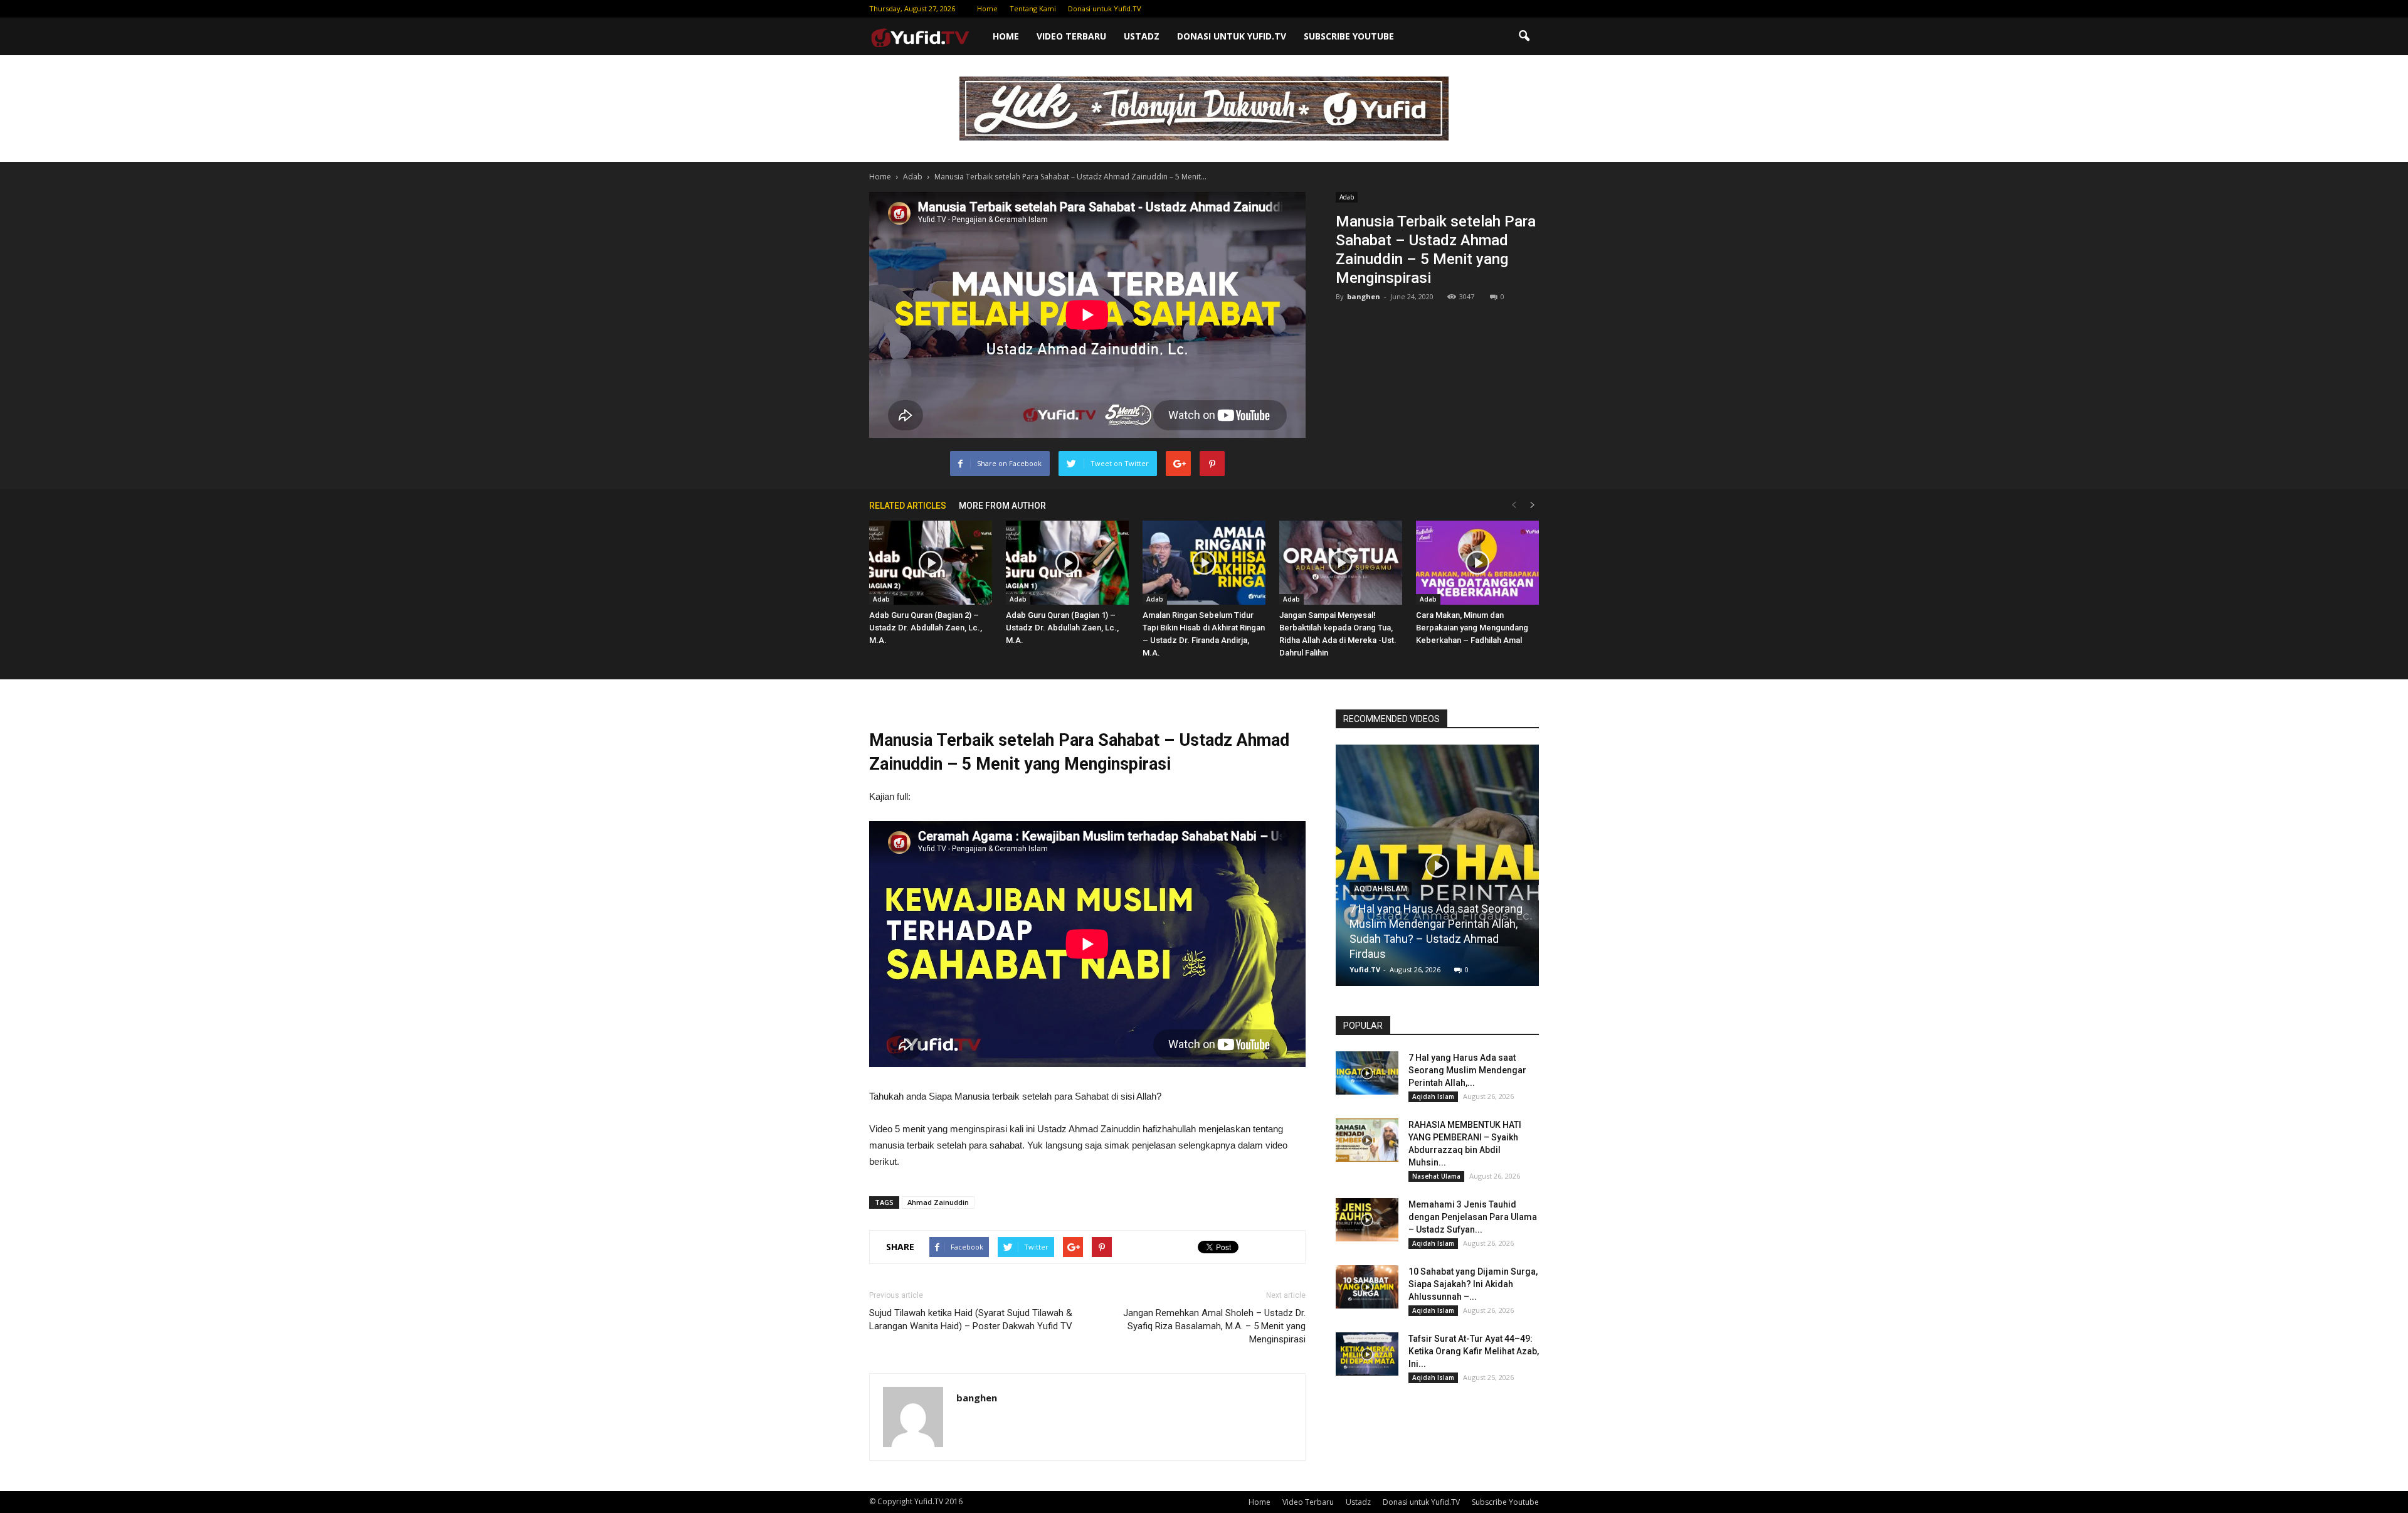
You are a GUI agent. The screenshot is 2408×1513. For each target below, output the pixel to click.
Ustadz (1142, 36)
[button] (1524, 36)
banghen (1364, 296)
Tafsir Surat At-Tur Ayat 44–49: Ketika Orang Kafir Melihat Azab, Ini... (1474, 1351)
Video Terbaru (1071, 36)
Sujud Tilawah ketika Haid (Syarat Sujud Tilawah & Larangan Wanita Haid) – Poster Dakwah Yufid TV (971, 1319)
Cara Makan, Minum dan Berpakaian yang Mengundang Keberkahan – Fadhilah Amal (1472, 628)
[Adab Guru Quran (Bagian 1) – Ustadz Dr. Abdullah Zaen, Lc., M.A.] (1067, 563)
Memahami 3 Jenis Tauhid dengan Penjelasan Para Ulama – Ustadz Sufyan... (1473, 1217)
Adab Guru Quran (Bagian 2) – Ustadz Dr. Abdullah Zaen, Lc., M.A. (926, 628)
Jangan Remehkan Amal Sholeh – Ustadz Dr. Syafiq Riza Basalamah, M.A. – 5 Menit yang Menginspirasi (1214, 1326)
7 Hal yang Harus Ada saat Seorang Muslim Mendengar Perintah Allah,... (1467, 1070)
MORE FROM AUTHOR (1002, 506)
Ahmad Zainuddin (938, 1202)
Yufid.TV (1365, 969)
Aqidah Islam (1381, 889)
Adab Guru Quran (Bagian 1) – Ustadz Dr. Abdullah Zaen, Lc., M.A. (1062, 628)
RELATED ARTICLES (908, 506)
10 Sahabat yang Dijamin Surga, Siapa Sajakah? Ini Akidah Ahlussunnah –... (1473, 1284)
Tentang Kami (1033, 8)
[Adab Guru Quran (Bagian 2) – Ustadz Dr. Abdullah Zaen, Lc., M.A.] (931, 563)
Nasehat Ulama (1436, 1176)
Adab (1347, 197)
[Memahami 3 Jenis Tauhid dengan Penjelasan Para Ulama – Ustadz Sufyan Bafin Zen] (1367, 1220)
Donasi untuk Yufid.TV (1105, 8)
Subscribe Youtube (1349, 36)
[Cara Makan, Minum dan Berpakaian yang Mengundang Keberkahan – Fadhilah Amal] (1477, 563)
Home (987, 8)
